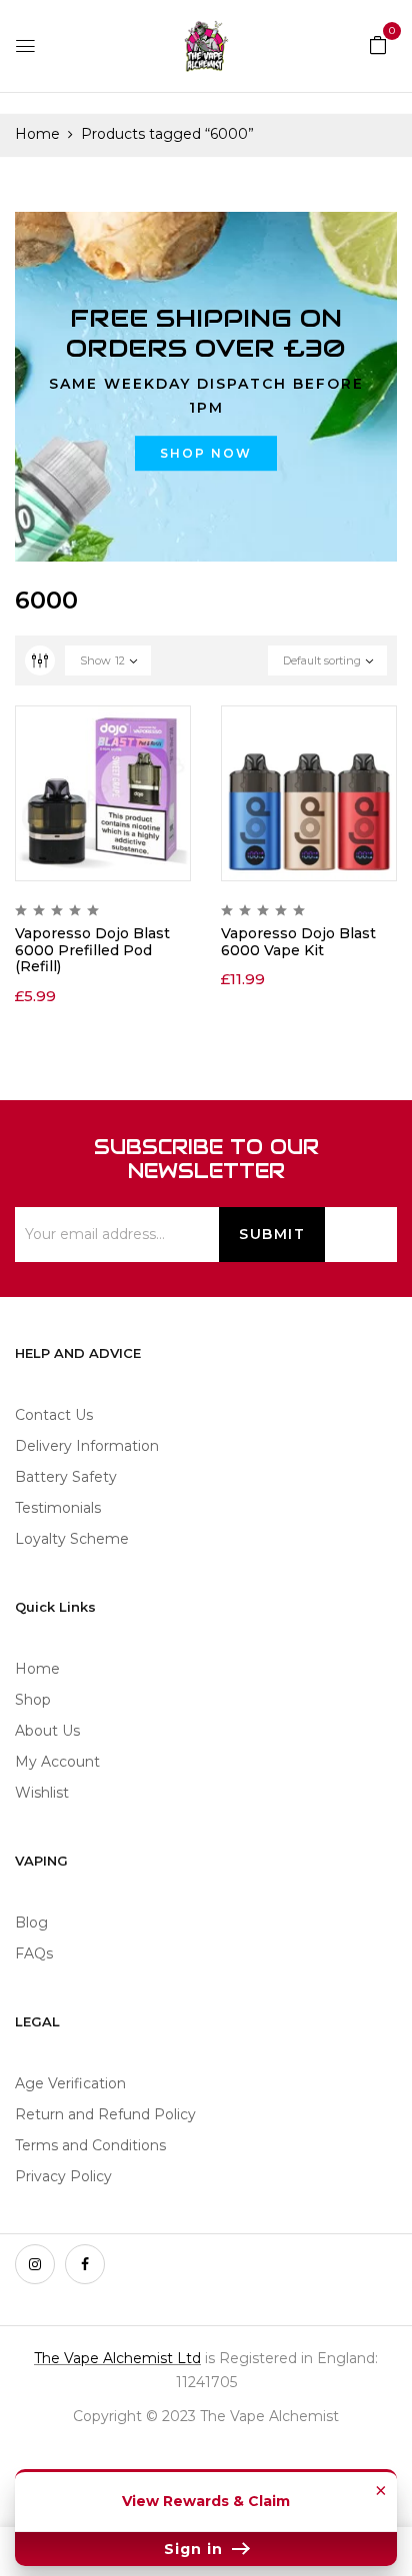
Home (37, 134)
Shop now (206, 453)
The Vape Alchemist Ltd (117, 2358)
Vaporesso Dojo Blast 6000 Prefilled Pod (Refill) (92, 950)
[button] (378, 44)
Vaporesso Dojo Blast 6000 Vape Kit (298, 942)
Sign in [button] (196, 2549)
